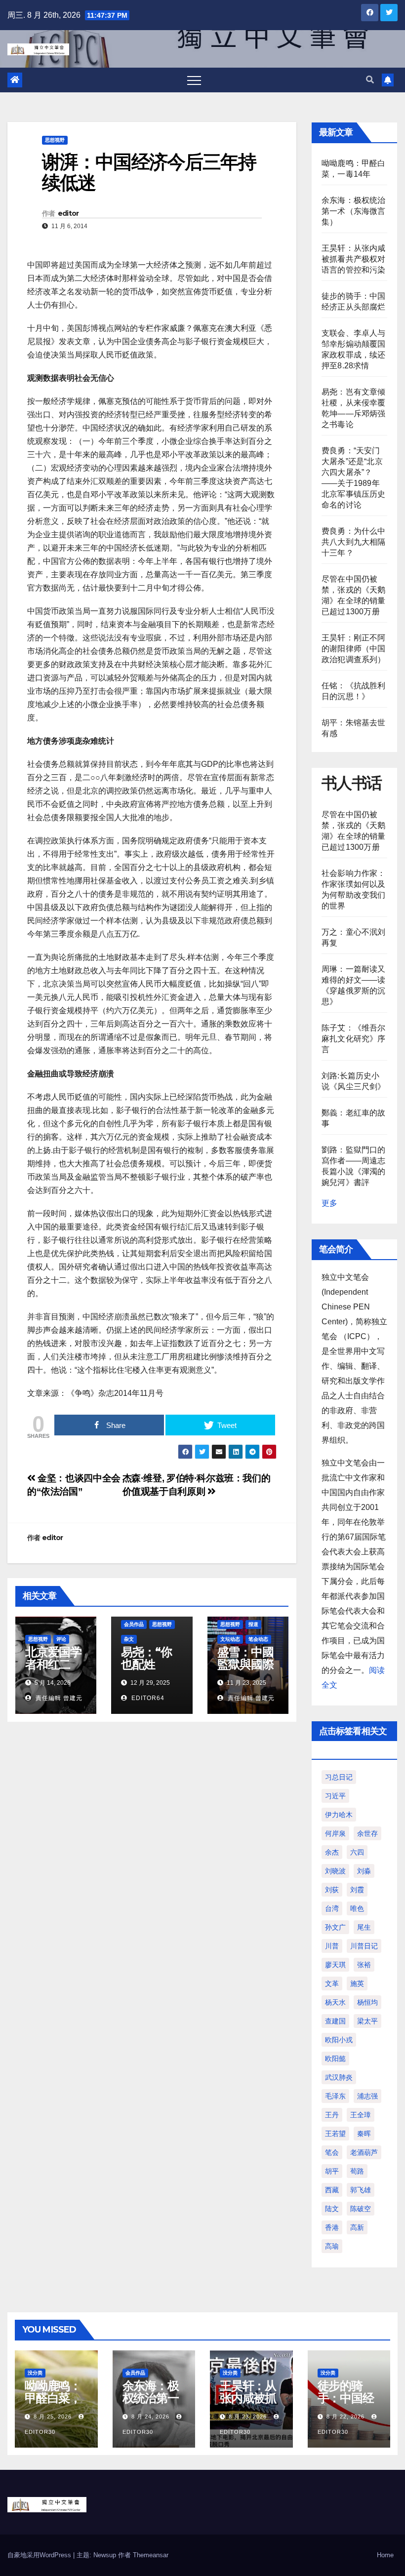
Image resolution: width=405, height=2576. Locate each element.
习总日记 (339, 1777)
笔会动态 (258, 1639)
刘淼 (364, 1871)
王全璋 (361, 2115)
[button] (370, 80)
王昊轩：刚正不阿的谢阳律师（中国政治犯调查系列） (354, 649)
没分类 (35, 2373)
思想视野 (55, 140)
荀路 (357, 2171)
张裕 (364, 1965)
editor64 (147, 1698)
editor (68, 213)
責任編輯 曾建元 (58, 1698)
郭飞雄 (361, 2190)
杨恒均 (367, 2002)
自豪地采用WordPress (40, 2555)
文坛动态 (230, 1639)
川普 (332, 1946)
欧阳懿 (335, 2059)
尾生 (364, 1927)
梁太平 (367, 2021)
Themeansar (151, 2555)
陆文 (332, 2209)
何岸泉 (335, 1833)
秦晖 (364, 2134)
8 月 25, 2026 (53, 2417)
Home (385, 2555)
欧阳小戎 (339, 2040)
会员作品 (134, 1624)
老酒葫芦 (364, 2152)
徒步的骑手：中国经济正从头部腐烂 (346, 2404)
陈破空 (361, 2209)
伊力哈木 (339, 1815)
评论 (61, 1639)
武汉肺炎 (339, 2077)
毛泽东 (335, 2096)
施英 (357, 1983)
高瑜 (332, 2246)
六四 (357, 1852)
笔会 (332, 2152)
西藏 (332, 2190)
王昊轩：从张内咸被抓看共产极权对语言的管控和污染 (354, 259)
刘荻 (332, 1890)
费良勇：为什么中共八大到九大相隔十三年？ (354, 542)
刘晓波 (335, 1871)
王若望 (335, 2134)
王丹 (332, 2115)
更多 (329, 1203)
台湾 (332, 1908)
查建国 (335, 2021)
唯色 (357, 1908)
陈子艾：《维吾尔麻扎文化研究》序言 (354, 1039)
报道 (253, 1624)
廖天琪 (335, 1965)
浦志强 (367, 2096)
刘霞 (357, 1890)
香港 (332, 2227)
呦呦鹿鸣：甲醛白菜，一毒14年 (53, 2398)
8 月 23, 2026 (248, 2417)
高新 (357, 2227)
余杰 (332, 1852)
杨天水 (335, 2002)
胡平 (332, 2171)
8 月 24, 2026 (150, 2417)
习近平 (335, 1796)
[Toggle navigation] (194, 80)
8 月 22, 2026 (345, 2417)
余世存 (367, 1833)
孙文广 (335, 1927)
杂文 (129, 1639)
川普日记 (364, 1946)
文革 (332, 1983)
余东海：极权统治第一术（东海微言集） (354, 211)
